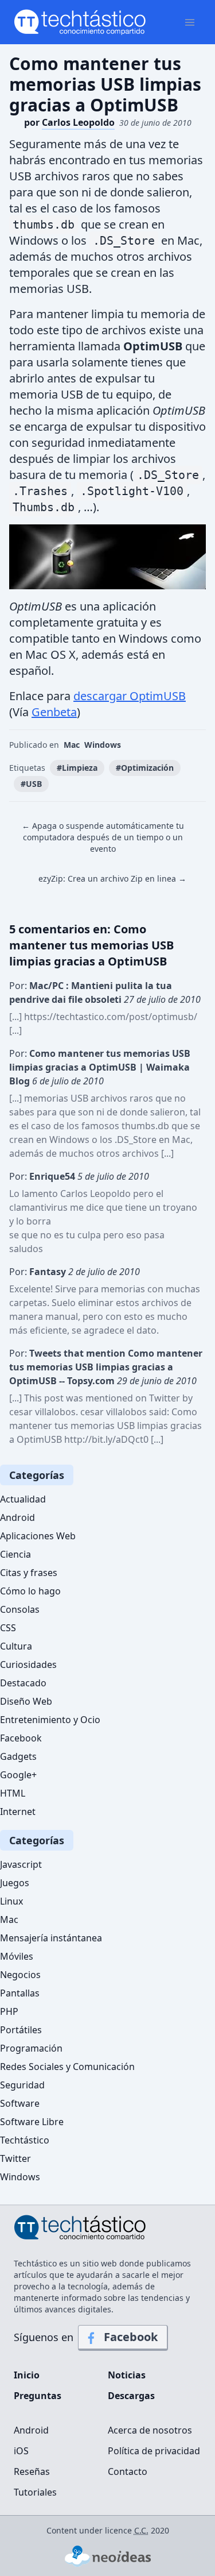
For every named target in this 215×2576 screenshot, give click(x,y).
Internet (18, 1812)
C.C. (141, 2530)
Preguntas (38, 2396)
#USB (31, 784)
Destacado (23, 1683)
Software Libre (32, 2122)
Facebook (21, 1738)
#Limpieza (77, 768)
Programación (31, 2048)
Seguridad (22, 2085)
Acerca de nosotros (150, 2430)
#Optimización (145, 768)
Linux (11, 1901)
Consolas (20, 1609)
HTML (13, 1793)
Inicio (27, 2375)
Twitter (15, 2158)
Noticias (127, 2375)
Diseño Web (26, 1701)
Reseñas (32, 2471)
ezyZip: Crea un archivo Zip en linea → (112, 878)
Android (17, 1517)
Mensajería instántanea (51, 1938)
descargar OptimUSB (130, 696)
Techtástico (25, 2140)
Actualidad (23, 1499)
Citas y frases (29, 1573)
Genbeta (54, 712)
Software (20, 2103)
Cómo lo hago (30, 1591)
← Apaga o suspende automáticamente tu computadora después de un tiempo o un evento (103, 837)
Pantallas (20, 1993)
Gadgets (18, 1756)
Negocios (20, 1975)
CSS (8, 1628)
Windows (103, 745)
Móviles (17, 1956)
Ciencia (15, 1554)
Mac (72, 745)
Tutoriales (35, 2492)
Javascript (21, 1864)
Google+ (18, 1775)
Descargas (131, 2396)
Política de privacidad (154, 2451)
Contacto (128, 2471)
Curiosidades (28, 1664)
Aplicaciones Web (38, 1536)
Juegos (15, 1883)
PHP (9, 2011)
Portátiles (21, 2030)
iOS (21, 2451)
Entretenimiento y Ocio (50, 1720)
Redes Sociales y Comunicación (67, 2067)
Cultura (16, 1646)
